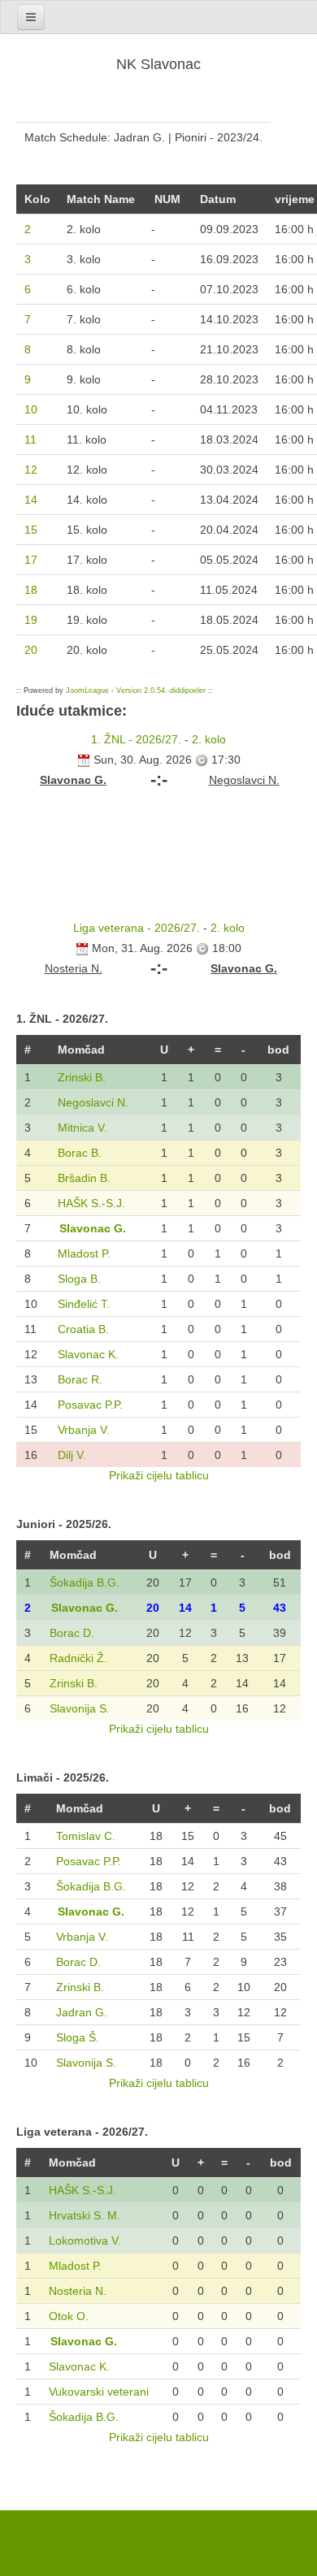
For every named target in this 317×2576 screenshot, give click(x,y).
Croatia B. (83, 1329)
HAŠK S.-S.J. (91, 1203)
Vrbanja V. (84, 1430)
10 (31, 409)
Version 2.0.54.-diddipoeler (161, 691)
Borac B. (80, 1153)
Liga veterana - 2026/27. (137, 928)
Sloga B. (79, 1279)
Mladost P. (84, 1253)
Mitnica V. (83, 1128)
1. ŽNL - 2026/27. (136, 739)
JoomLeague (87, 691)
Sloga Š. (78, 2037)
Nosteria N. (78, 2291)
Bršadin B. (84, 1178)
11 (30, 439)
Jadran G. (82, 2012)
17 (31, 560)
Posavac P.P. (90, 1405)
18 (31, 590)
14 (31, 500)
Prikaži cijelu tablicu (159, 1475)
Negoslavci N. (93, 1102)
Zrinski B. (82, 1077)
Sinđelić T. (84, 1304)
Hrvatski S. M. (85, 2215)
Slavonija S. (80, 1708)
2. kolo (209, 739)
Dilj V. (72, 1455)
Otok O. (69, 2316)
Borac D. (72, 1633)
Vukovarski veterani (99, 2392)
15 (31, 530)
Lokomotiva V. (85, 2240)
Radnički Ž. (78, 1658)
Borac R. (80, 1379)
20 (31, 650)
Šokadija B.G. (85, 1582)
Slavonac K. (88, 1354)
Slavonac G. (93, 1228)
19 (31, 620)
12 (31, 470)
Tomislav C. (86, 1836)
